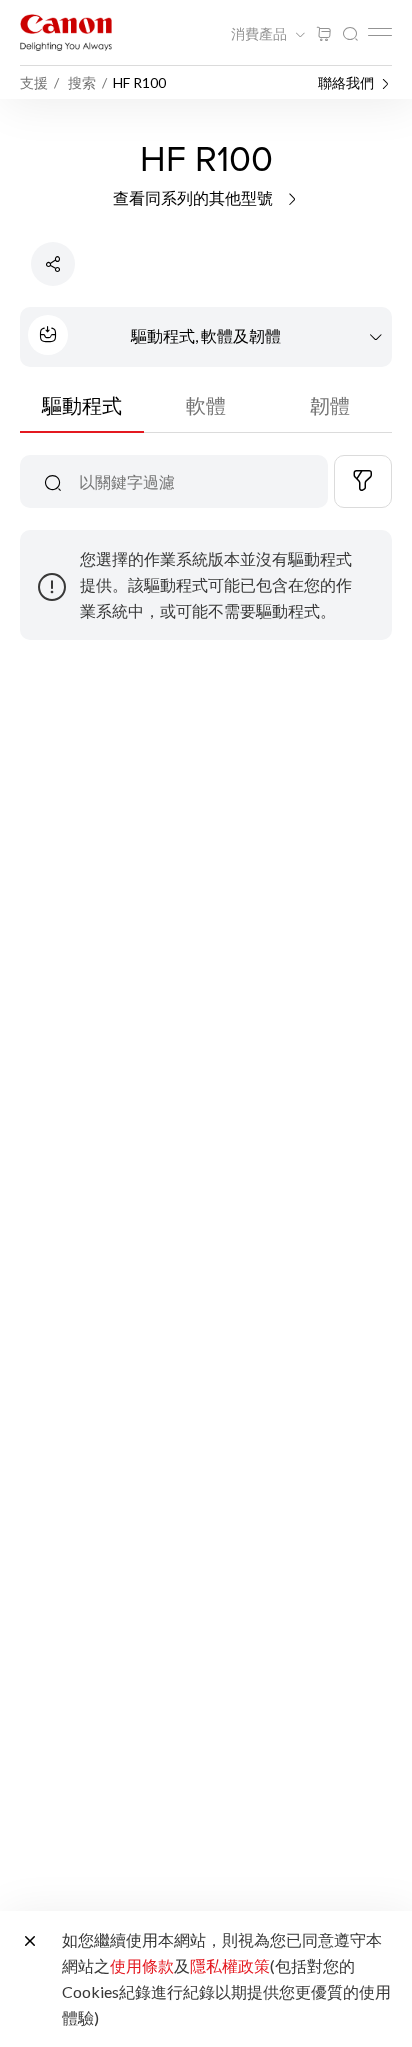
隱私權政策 (230, 1965)
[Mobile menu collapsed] (380, 32)
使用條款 (142, 1965)
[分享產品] (53, 264)
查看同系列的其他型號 (194, 197)
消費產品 (260, 34)
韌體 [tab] (330, 405)
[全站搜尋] (350, 34)
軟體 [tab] (206, 405)
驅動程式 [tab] (82, 405)
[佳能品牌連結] (66, 32)
